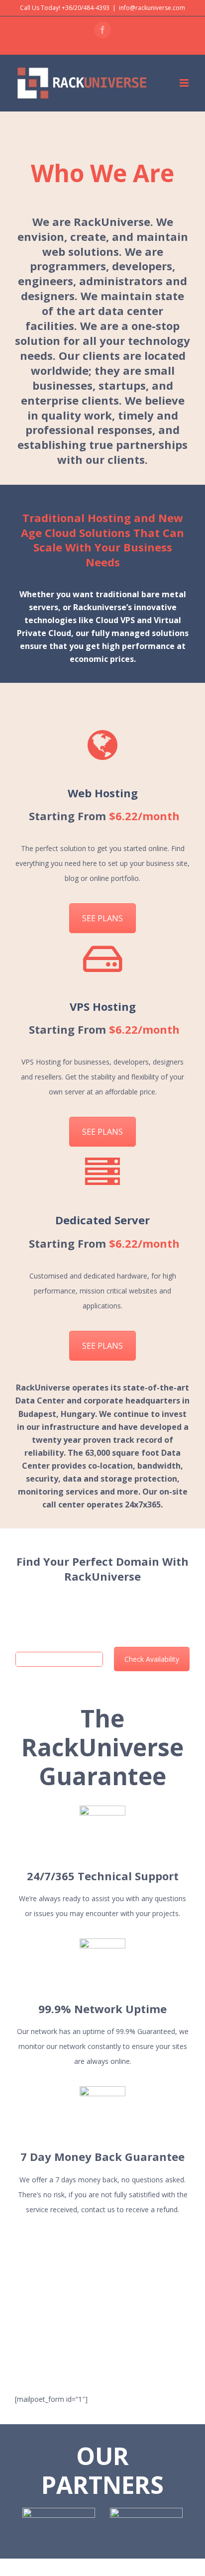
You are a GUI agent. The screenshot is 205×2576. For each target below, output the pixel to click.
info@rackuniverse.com (152, 8)
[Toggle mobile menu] (185, 83)
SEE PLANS (102, 918)
